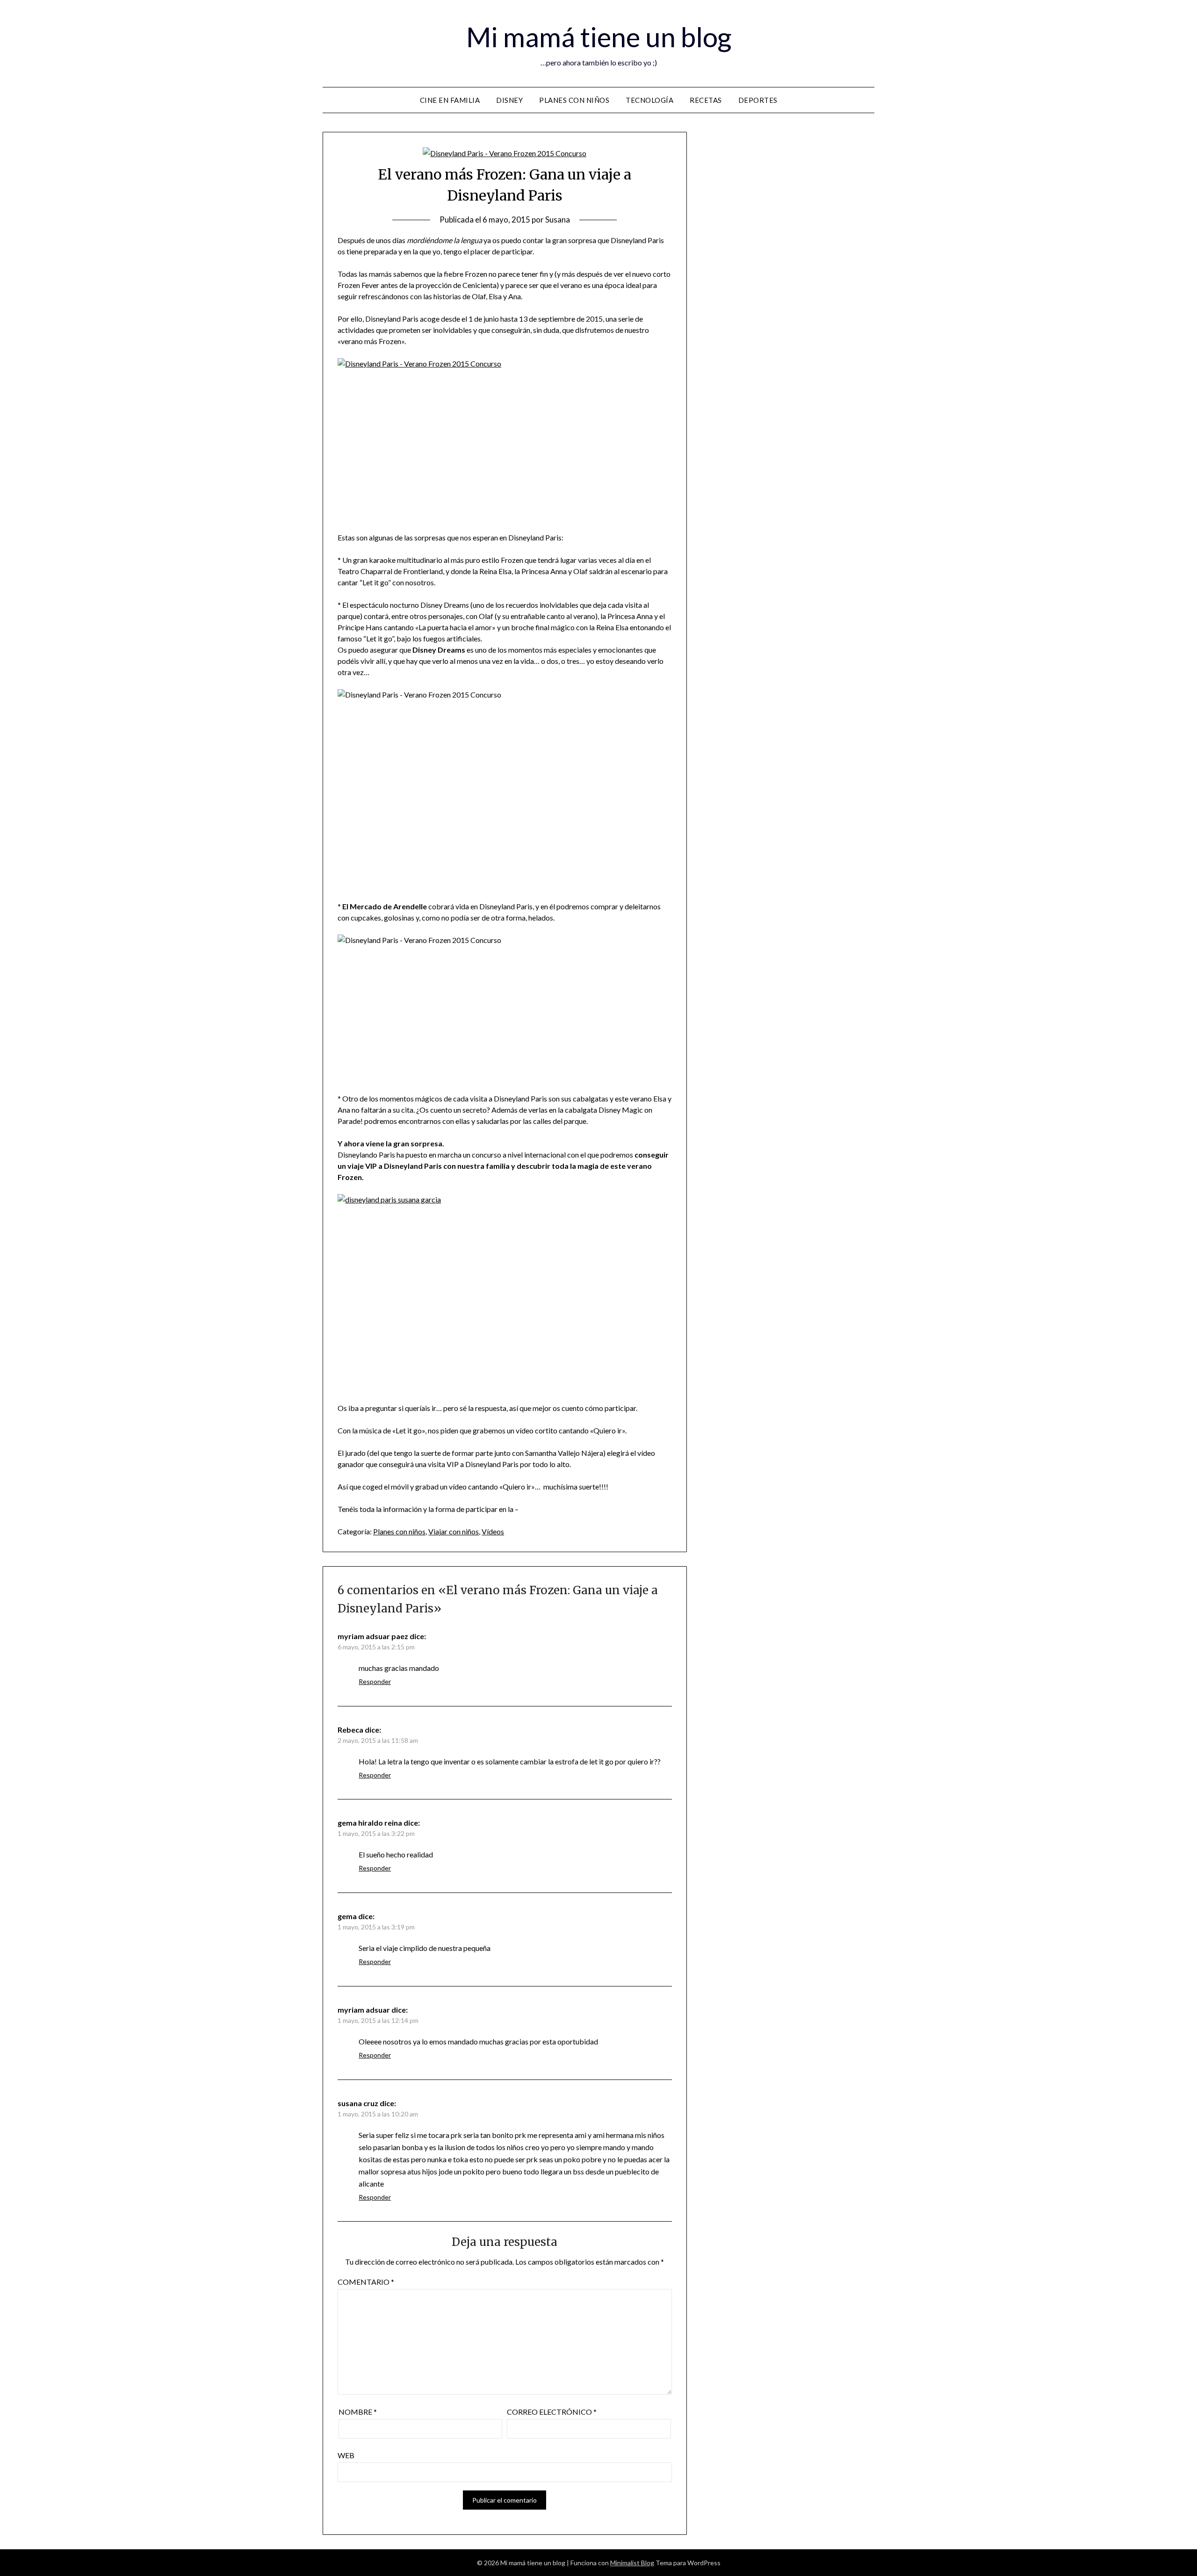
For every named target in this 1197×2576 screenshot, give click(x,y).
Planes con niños (574, 100)
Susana (558, 219)
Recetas (706, 100)
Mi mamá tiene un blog (599, 37)
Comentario (366, 2282)
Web (346, 2455)
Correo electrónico (552, 2412)
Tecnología (649, 100)
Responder (375, 1681)
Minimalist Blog (632, 2563)
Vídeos (493, 1531)
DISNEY (509, 100)
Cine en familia (450, 100)
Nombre (358, 2412)
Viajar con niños (454, 1531)
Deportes (758, 100)
